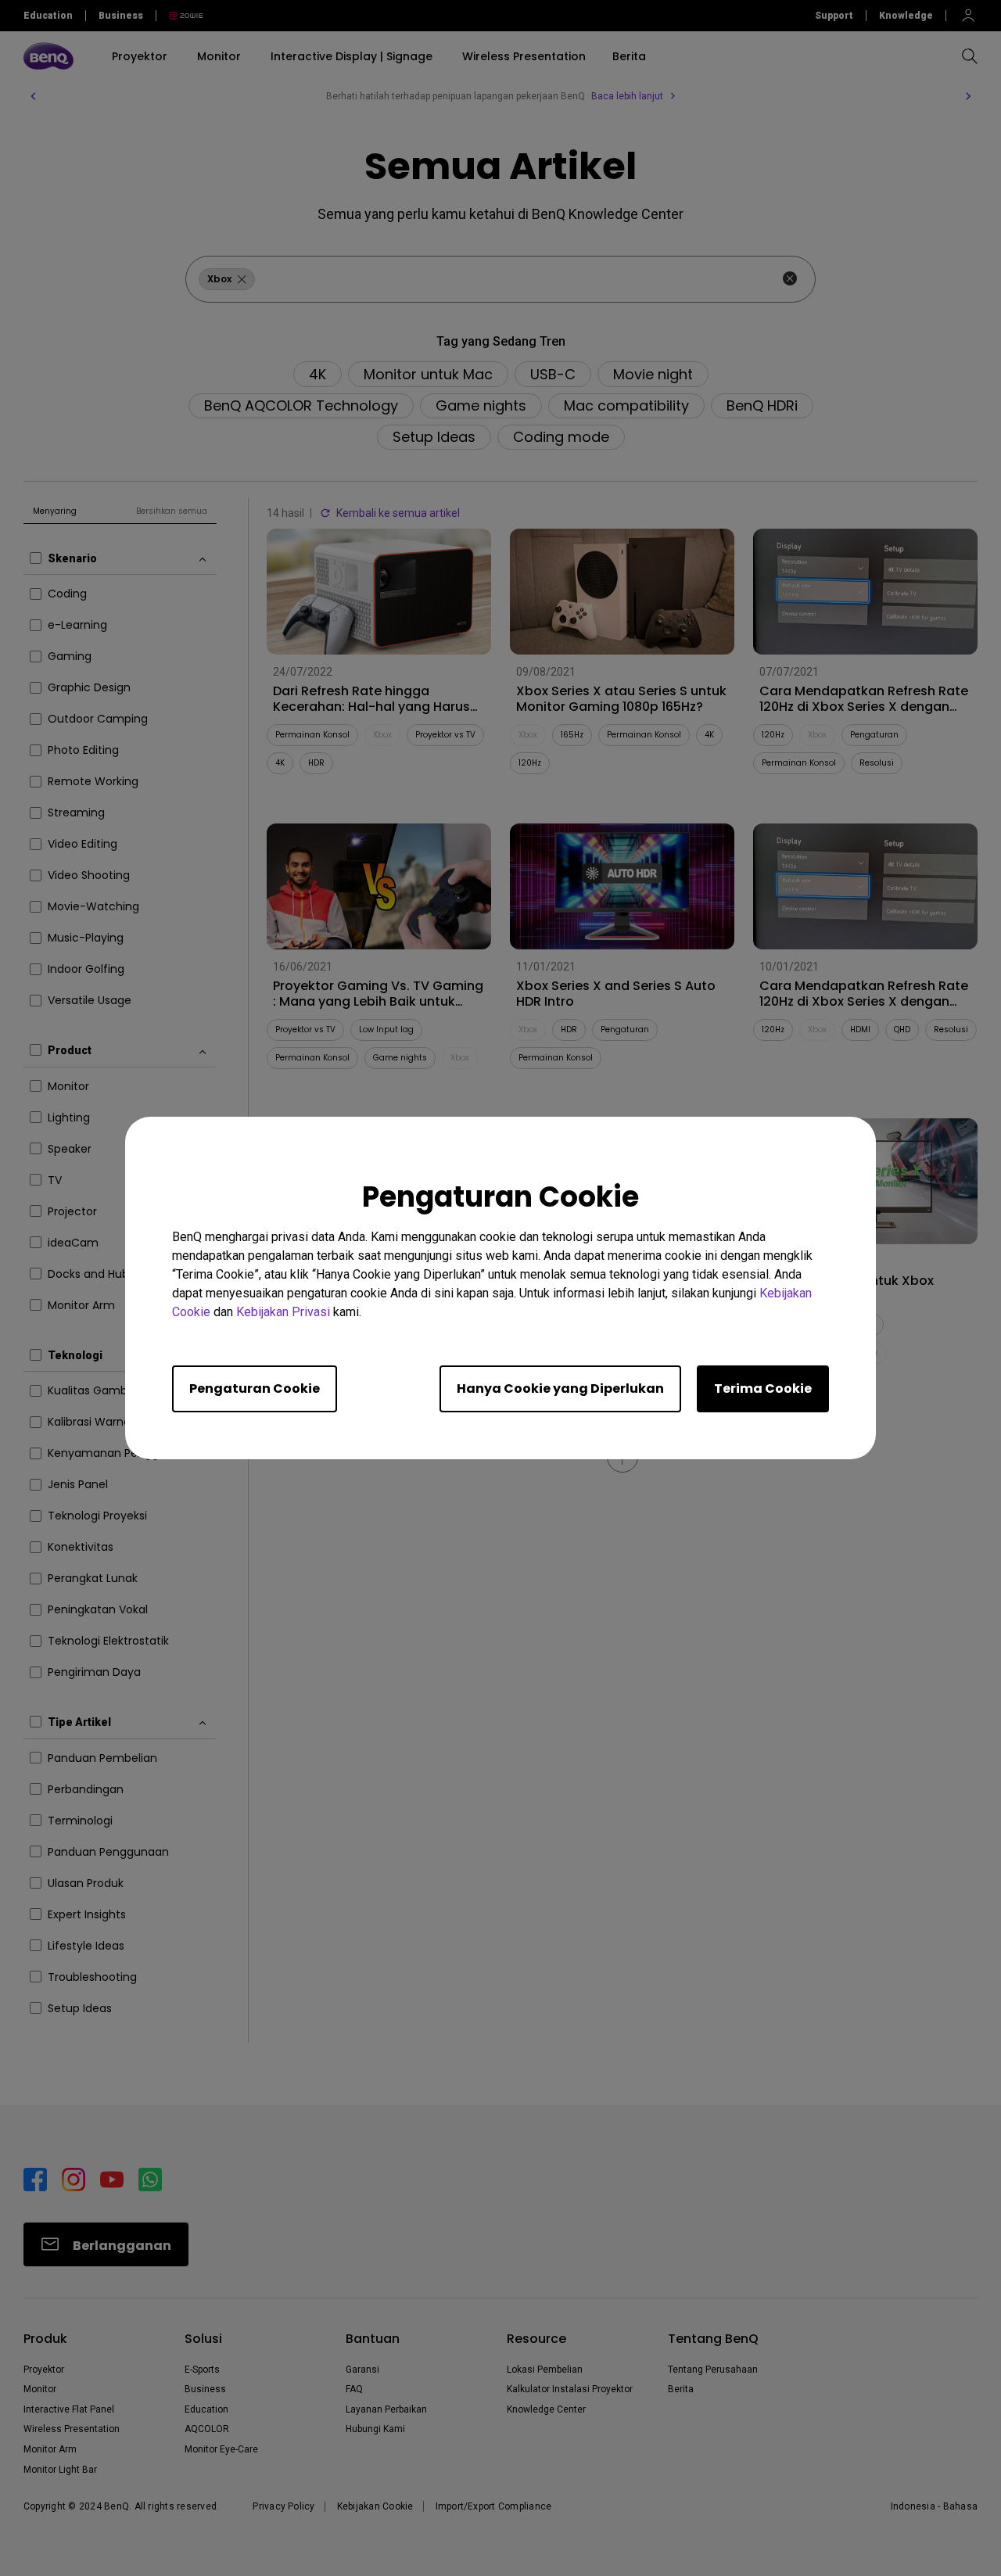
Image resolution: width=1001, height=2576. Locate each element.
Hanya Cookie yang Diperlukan (560, 1388)
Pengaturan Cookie (255, 1388)
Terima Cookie (763, 1388)
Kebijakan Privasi (283, 1312)
